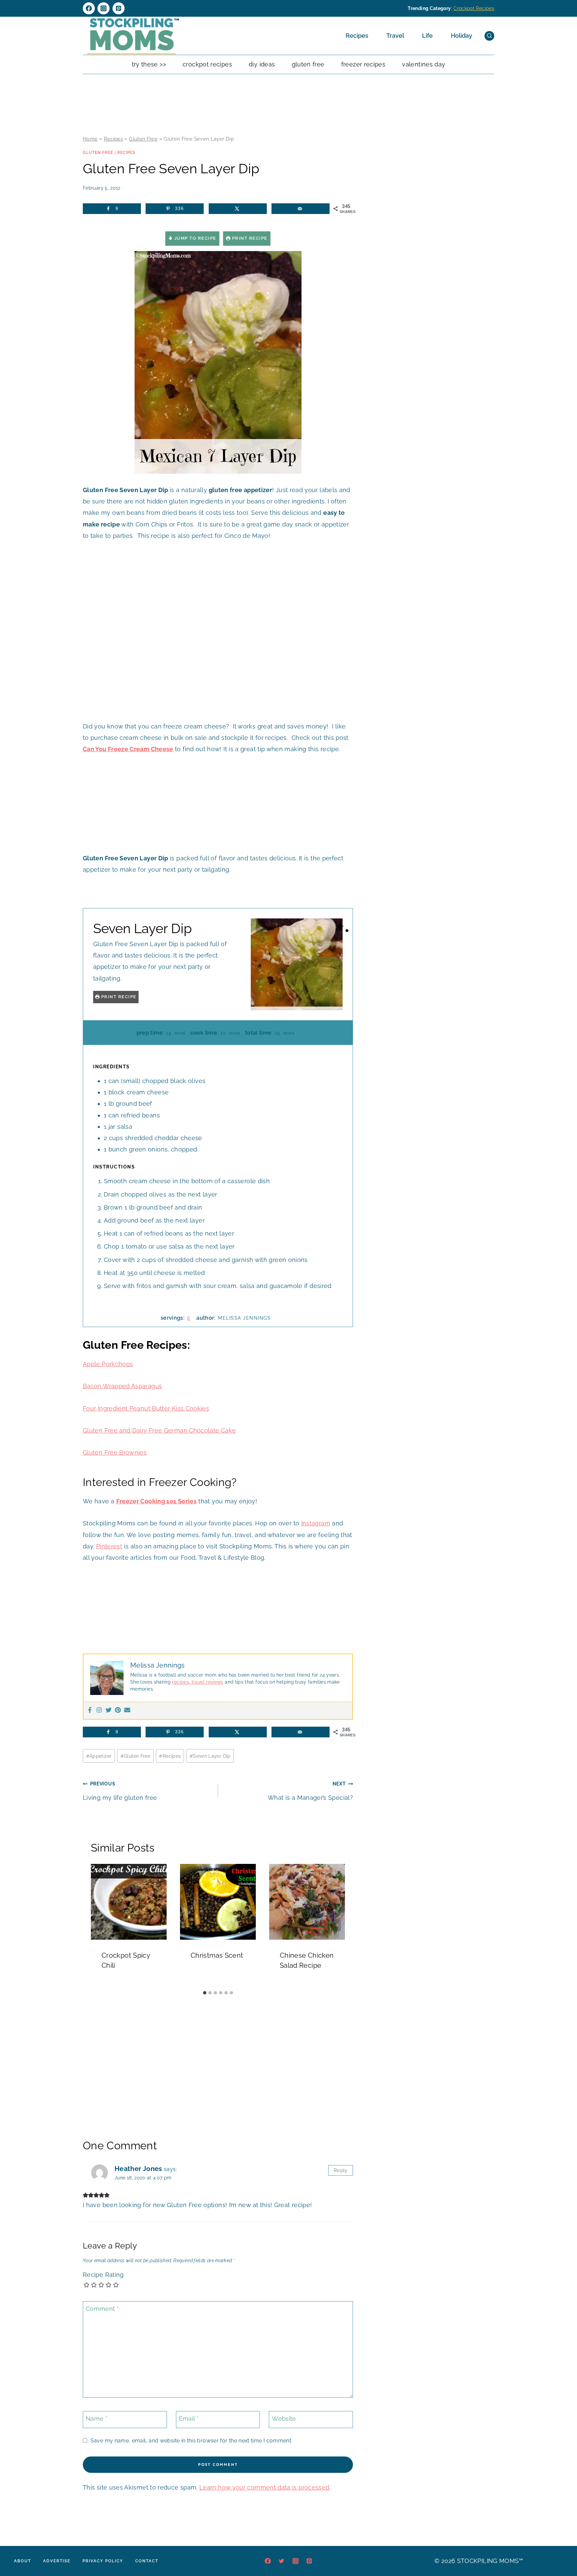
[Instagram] (104, 8)
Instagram (316, 1523)
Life (427, 36)
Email (189, 2419)
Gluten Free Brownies (115, 1452)
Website (284, 2419)
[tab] (205, 1993)
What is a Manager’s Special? (310, 1791)
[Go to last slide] (99, 1925)
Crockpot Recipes (474, 8)
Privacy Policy (103, 2561)
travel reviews (207, 1682)
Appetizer (99, 1756)
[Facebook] (89, 8)
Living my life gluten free (120, 1791)
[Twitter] (109, 1710)
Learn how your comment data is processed (264, 2487)
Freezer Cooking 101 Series (156, 1501)
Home (90, 139)
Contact (147, 2561)
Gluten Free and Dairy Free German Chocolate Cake (159, 1430)
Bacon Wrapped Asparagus (122, 1386)
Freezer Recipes (363, 64)
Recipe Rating (103, 2275)
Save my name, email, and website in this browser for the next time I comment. (191, 2441)
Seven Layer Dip (210, 1756)
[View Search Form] (489, 36)
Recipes (357, 36)
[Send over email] (301, 209)
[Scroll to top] (562, 2551)
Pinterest (109, 1546)
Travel (395, 36)
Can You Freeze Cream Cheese (128, 749)
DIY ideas (262, 64)
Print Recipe (249, 238)
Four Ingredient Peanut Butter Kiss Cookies (146, 1408)
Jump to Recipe (195, 238)
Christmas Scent (217, 1955)
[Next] (337, 1925)
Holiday (461, 36)
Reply (341, 2170)
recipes (180, 1682)
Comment (102, 2309)
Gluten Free (308, 64)
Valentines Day (424, 64)
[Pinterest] (119, 8)
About (23, 2561)
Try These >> (149, 64)
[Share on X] (238, 209)
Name (97, 2419)
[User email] (127, 1710)
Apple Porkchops (108, 1364)
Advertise (57, 2561)
